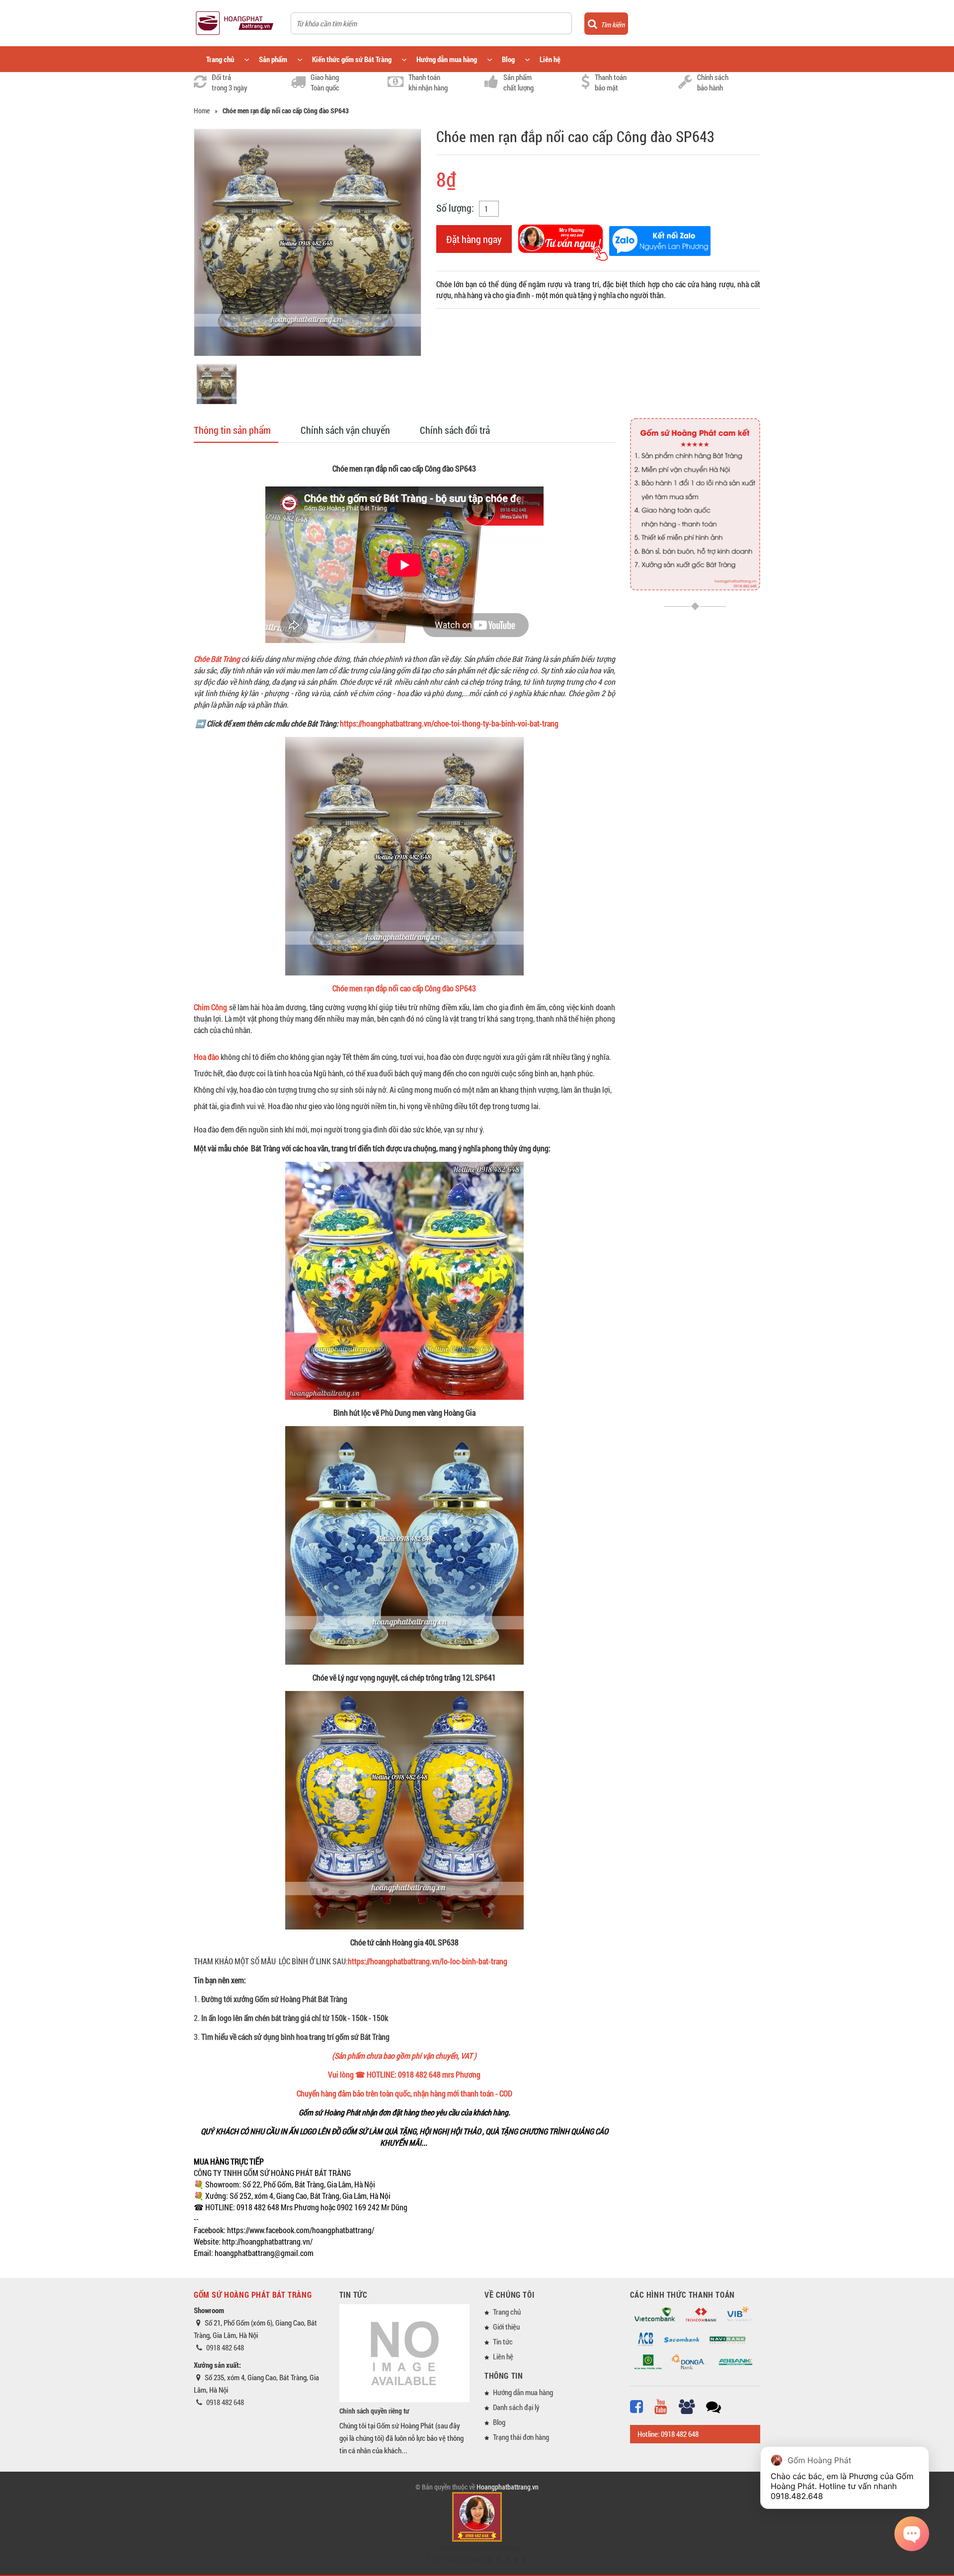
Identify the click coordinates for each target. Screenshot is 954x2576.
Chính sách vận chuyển (345, 430)
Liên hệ (550, 59)
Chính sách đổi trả (455, 430)
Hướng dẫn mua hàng (447, 59)
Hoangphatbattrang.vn (508, 2487)
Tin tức (503, 2341)
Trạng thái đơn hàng (521, 2437)
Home (202, 111)
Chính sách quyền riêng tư (374, 2411)
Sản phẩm (273, 59)
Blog (508, 59)
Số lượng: (455, 208)
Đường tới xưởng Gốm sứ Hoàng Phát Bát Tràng (274, 1999)
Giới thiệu (506, 2327)
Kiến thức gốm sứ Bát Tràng (352, 59)
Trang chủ (220, 59)
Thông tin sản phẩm (232, 430)
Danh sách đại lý (516, 2407)
